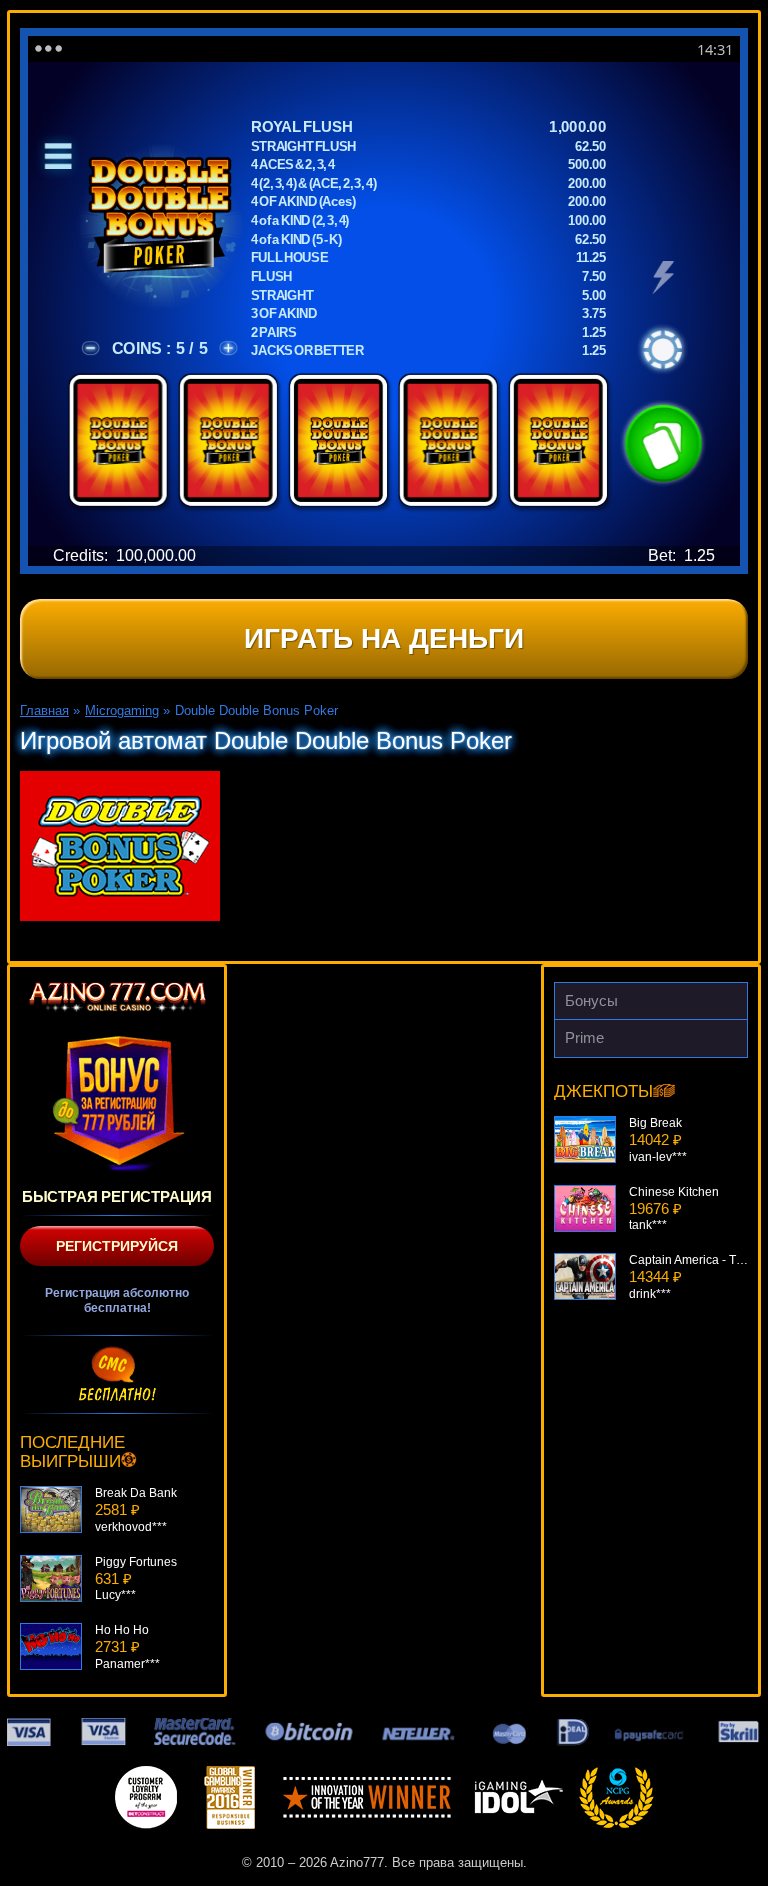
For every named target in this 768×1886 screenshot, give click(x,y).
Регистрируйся (117, 1246)
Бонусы (591, 1000)
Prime (584, 1037)
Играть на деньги (384, 638)
